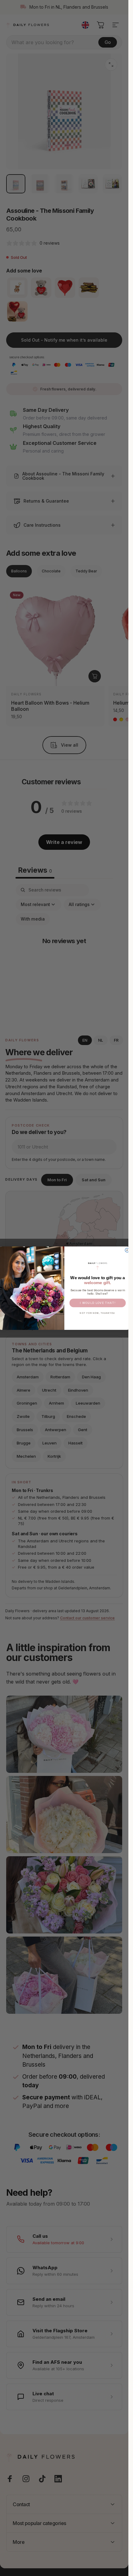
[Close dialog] (127, 1250)
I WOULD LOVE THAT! (97, 1303)
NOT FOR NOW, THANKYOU (97, 1313)
